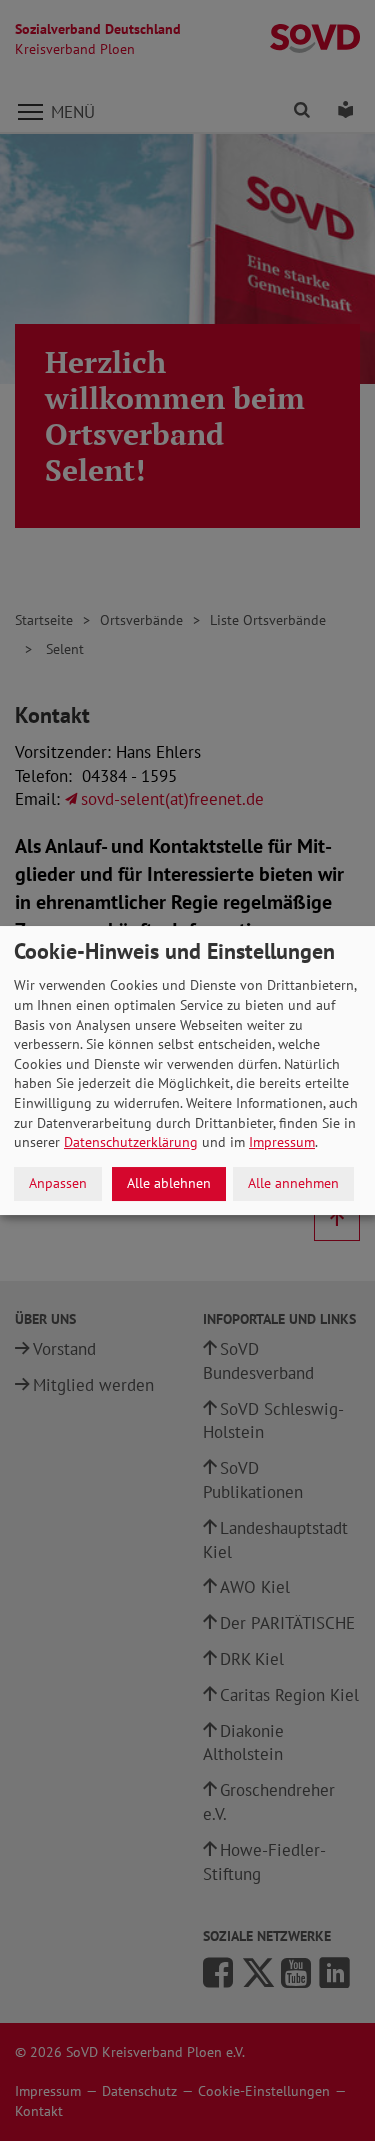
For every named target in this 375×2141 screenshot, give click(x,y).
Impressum (282, 1142)
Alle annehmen (293, 1183)
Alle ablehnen (169, 1183)
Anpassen (58, 1183)
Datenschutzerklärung (131, 1142)
